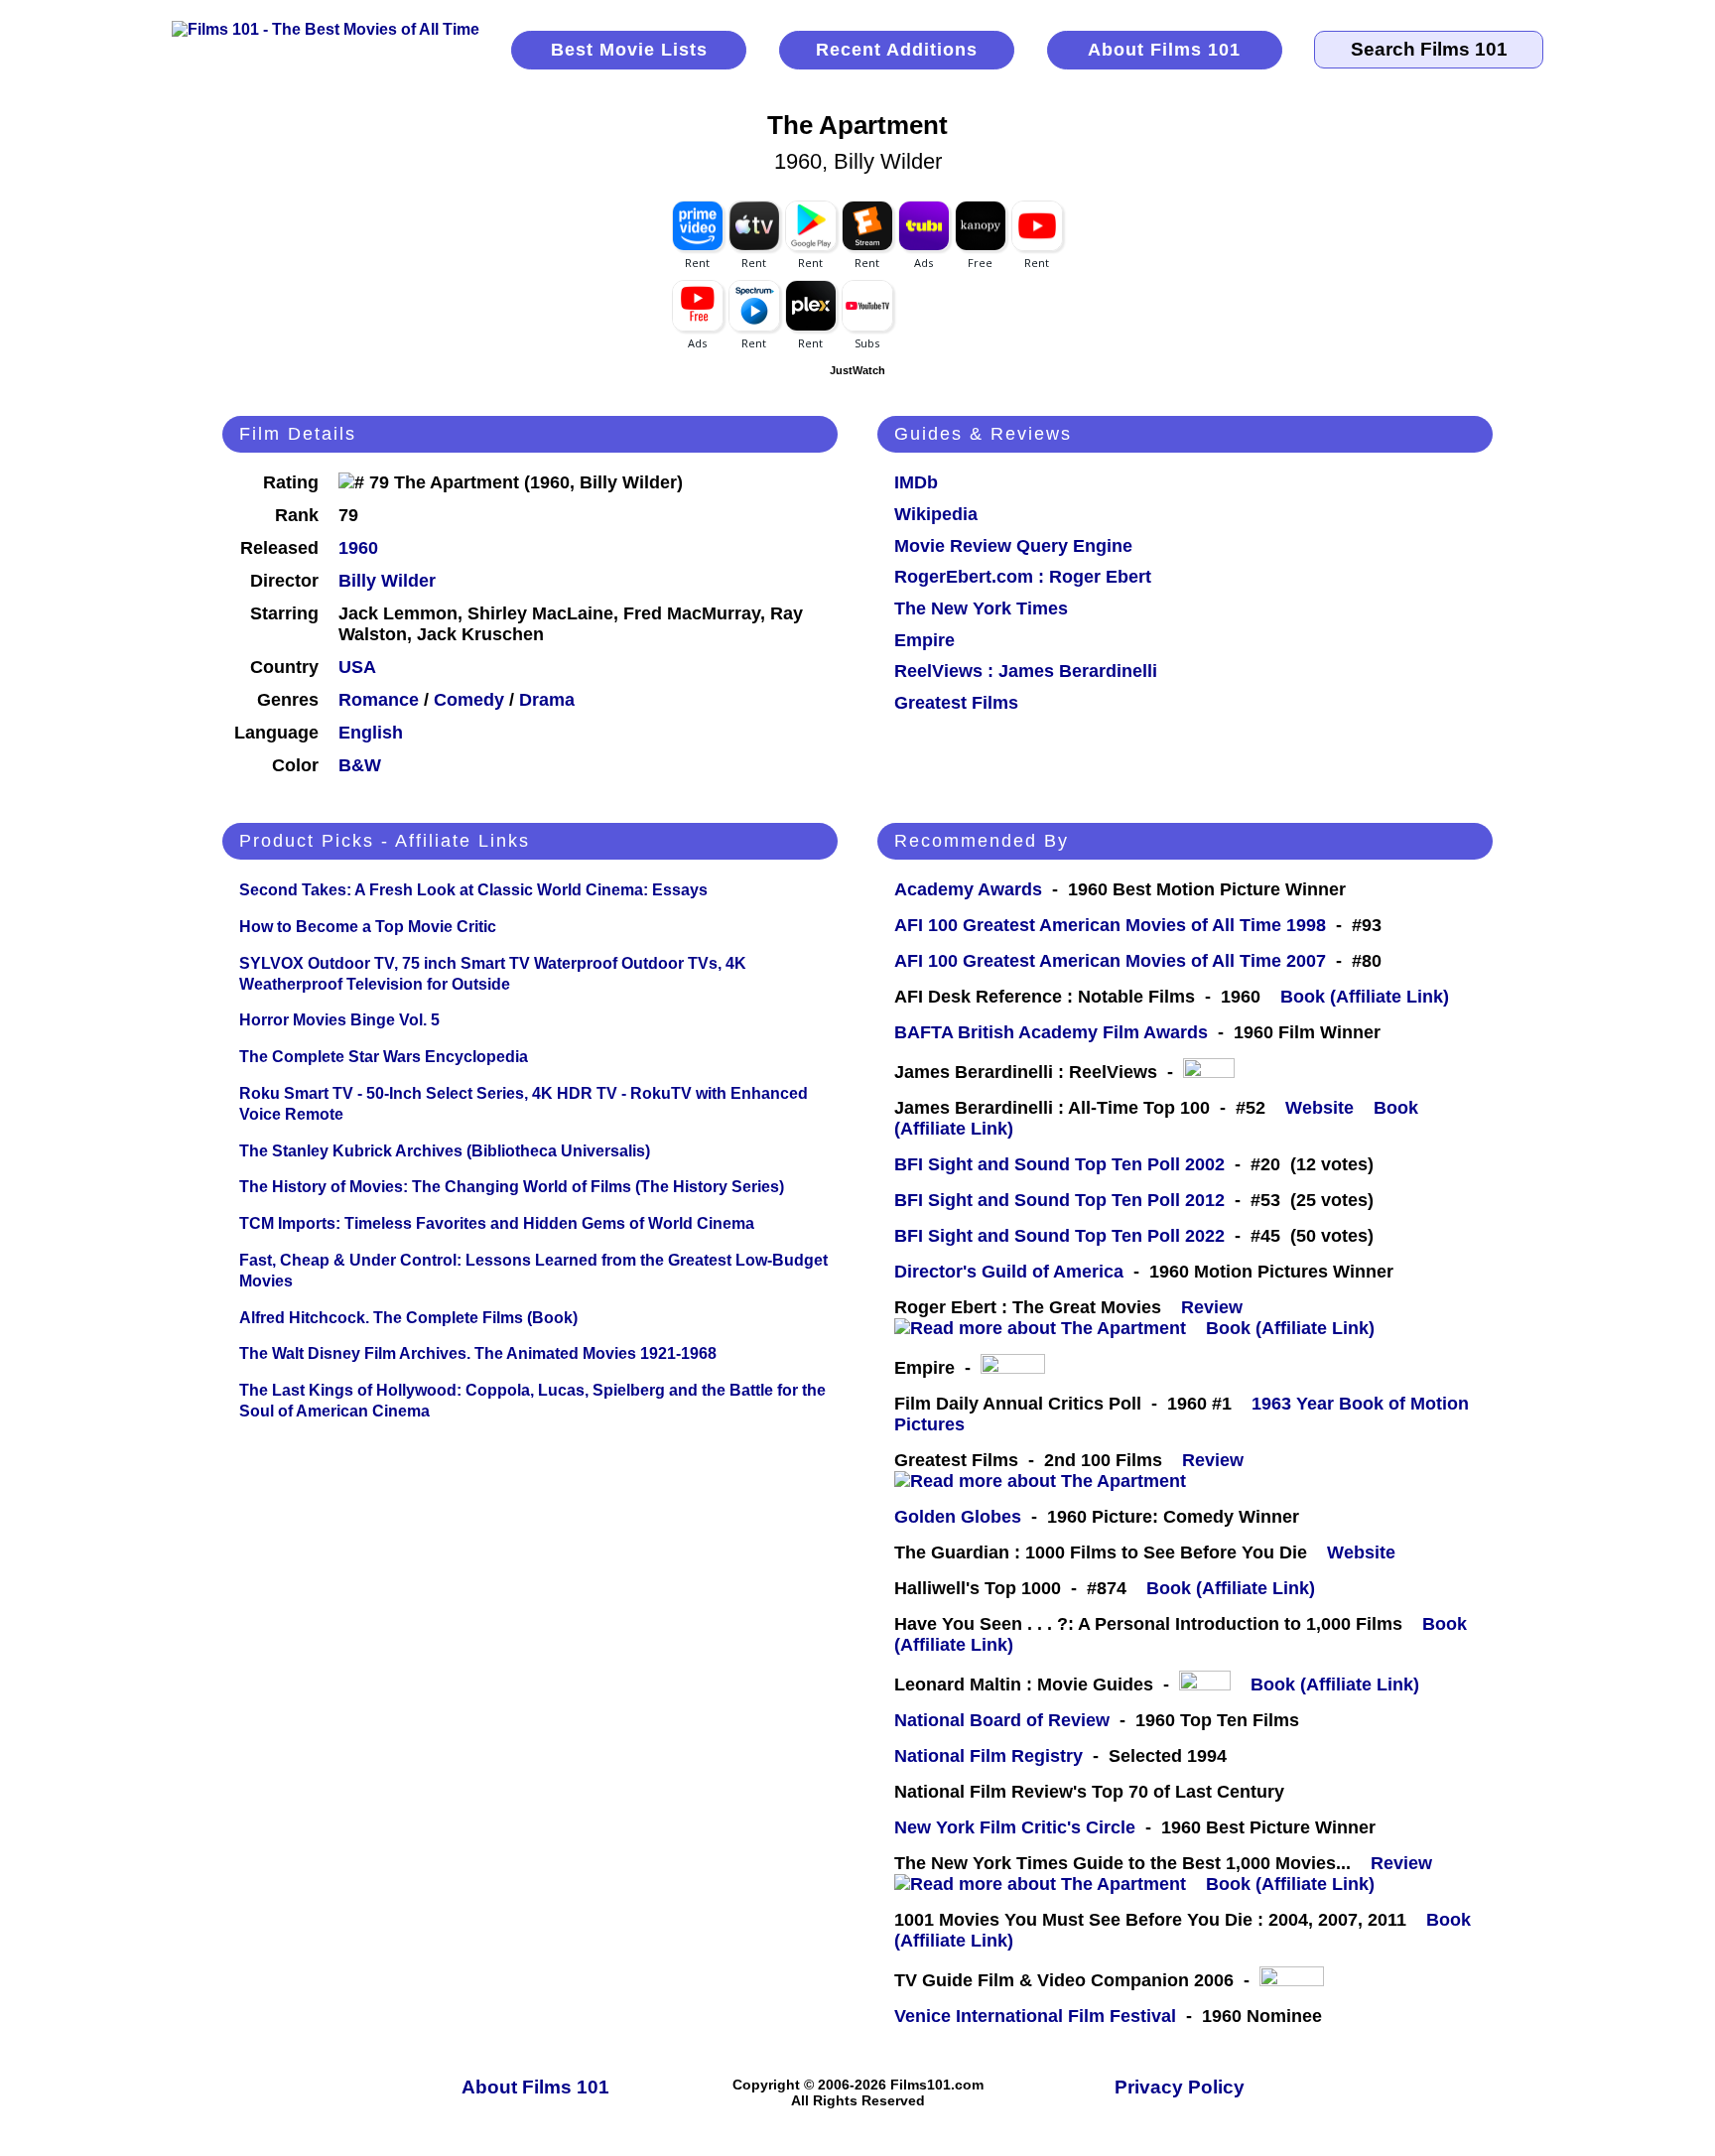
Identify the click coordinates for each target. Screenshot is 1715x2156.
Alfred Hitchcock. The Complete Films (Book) (408, 1318)
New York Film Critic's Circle (1015, 1827)
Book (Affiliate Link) (1365, 997)
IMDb (916, 482)
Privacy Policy (1180, 2087)
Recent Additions (897, 50)
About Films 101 (1164, 50)
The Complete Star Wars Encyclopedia (384, 1057)
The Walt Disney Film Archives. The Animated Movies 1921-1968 (478, 1353)
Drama (547, 700)
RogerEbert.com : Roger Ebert (1023, 577)
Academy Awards (968, 889)
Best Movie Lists (629, 50)
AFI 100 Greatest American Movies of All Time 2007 (1110, 961)
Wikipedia (936, 514)
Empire (924, 640)
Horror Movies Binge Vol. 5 (339, 1020)
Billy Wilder (387, 581)
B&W (360, 765)
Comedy (469, 700)
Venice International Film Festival (1035, 2016)
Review (1217, 1307)
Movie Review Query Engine (1013, 546)
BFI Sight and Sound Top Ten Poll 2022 (1059, 1236)
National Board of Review (1002, 1720)
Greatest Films (956, 703)
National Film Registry (989, 1756)
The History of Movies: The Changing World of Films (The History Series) (512, 1187)
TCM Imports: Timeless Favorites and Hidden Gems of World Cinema (497, 1223)
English (371, 733)
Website (1319, 1108)
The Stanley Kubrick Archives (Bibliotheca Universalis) (445, 1151)
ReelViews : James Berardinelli (1026, 671)
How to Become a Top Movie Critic (368, 927)
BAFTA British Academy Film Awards (1051, 1032)
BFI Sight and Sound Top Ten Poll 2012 (1059, 1200)
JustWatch (857, 370)
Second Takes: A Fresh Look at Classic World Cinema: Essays (473, 890)
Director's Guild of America (1009, 1272)
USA (357, 667)
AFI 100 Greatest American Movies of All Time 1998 (1110, 925)
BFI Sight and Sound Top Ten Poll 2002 (1059, 1164)
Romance (379, 700)
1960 (358, 548)
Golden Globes (958, 1517)
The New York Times (981, 608)
